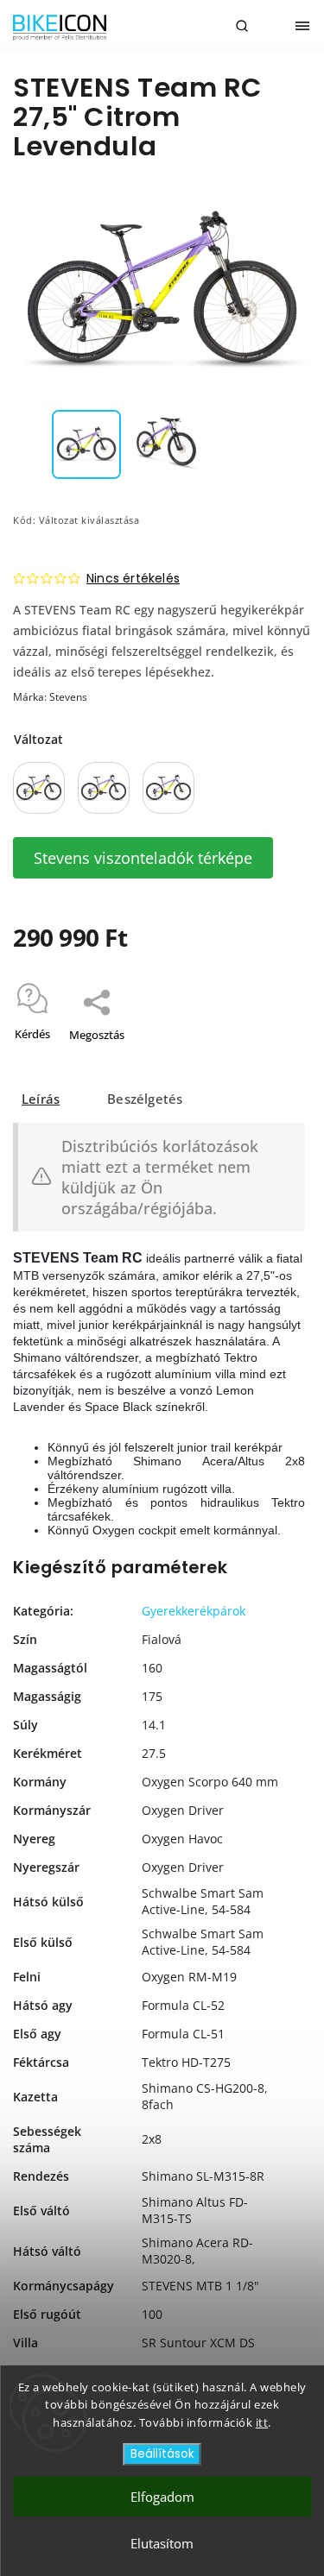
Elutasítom (162, 2543)
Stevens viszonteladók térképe (143, 858)
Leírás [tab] (41, 1099)
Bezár (270, 1057)
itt (262, 2422)
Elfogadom (162, 2497)
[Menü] (302, 26)
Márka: (50, 697)
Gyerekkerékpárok (194, 1611)
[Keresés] (242, 26)
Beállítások (162, 2454)
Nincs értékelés (133, 578)
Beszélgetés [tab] (145, 1099)
